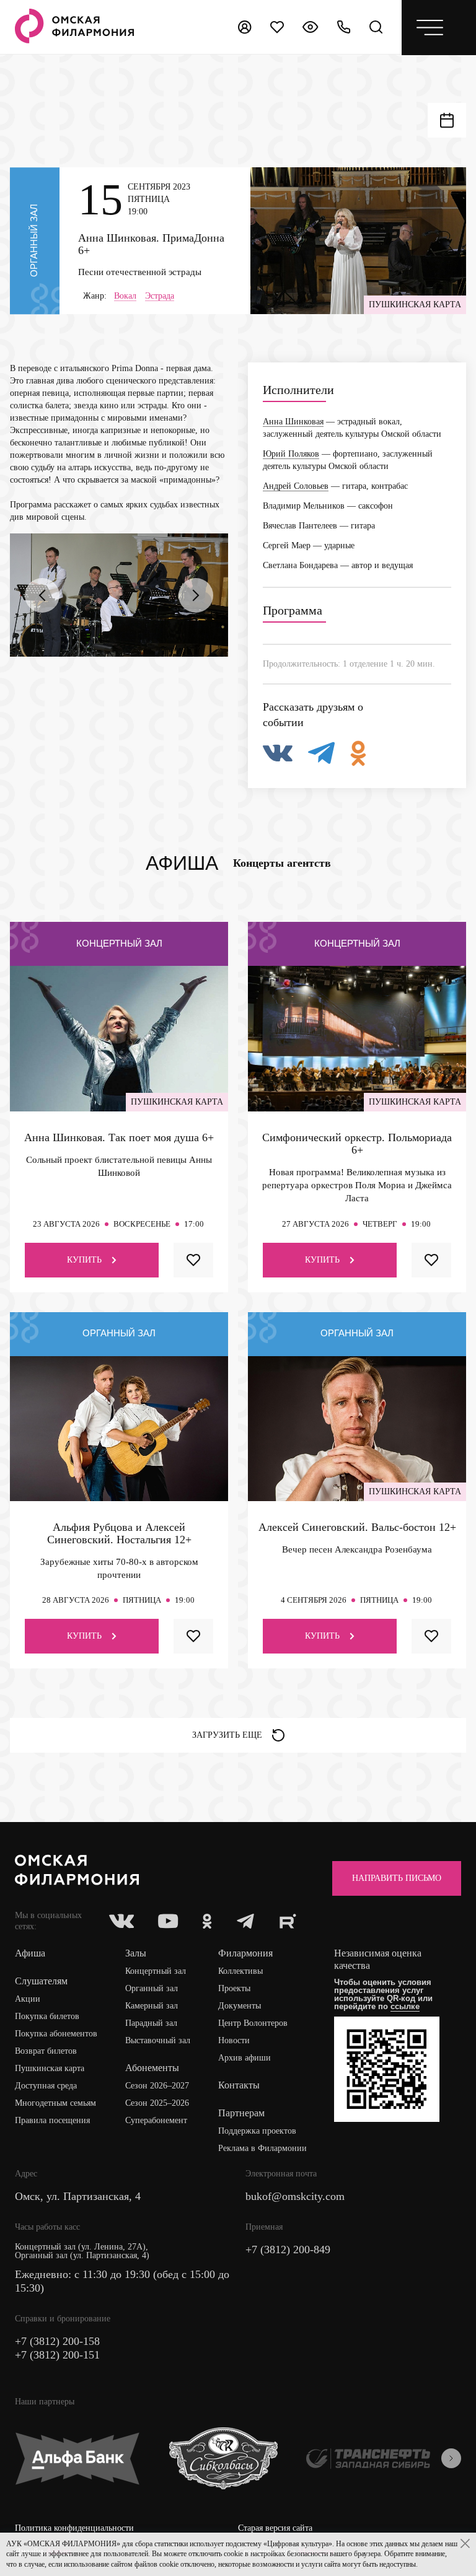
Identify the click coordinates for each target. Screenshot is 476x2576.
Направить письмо (397, 1878)
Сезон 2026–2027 (157, 2086)
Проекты (234, 1988)
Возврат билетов (46, 2051)
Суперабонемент (156, 2120)
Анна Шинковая (293, 422)
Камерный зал (152, 2006)
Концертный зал (156, 1971)
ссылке (405, 2006)
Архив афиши (245, 2058)
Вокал (125, 296)
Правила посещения (52, 2120)
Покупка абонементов (56, 2034)
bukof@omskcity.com (295, 2196)
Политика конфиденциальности (74, 2528)
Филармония (245, 1953)
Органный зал (152, 1988)
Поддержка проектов (257, 2131)
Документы (240, 2006)
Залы (136, 1953)
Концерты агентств (282, 863)
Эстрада (160, 296)
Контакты (239, 2085)
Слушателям (41, 1981)
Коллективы (240, 1971)
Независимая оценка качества (378, 1959)
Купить (84, 1260)
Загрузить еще (227, 1735)
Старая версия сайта (275, 2528)
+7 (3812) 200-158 (57, 2341)
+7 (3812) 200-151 (57, 2355)
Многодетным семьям (55, 2103)
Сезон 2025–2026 (157, 2103)
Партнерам (241, 2113)
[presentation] (42, 595)
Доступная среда (46, 2086)
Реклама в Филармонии (262, 2148)
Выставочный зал (158, 2040)
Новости (234, 2040)
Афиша (30, 1953)
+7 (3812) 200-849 (288, 2250)
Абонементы (152, 2068)
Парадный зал (151, 2023)
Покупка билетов (47, 2016)
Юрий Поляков (291, 454)
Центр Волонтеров (253, 2023)
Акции (28, 1999)
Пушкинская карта (50, 2068)
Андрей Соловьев (296, 486)
